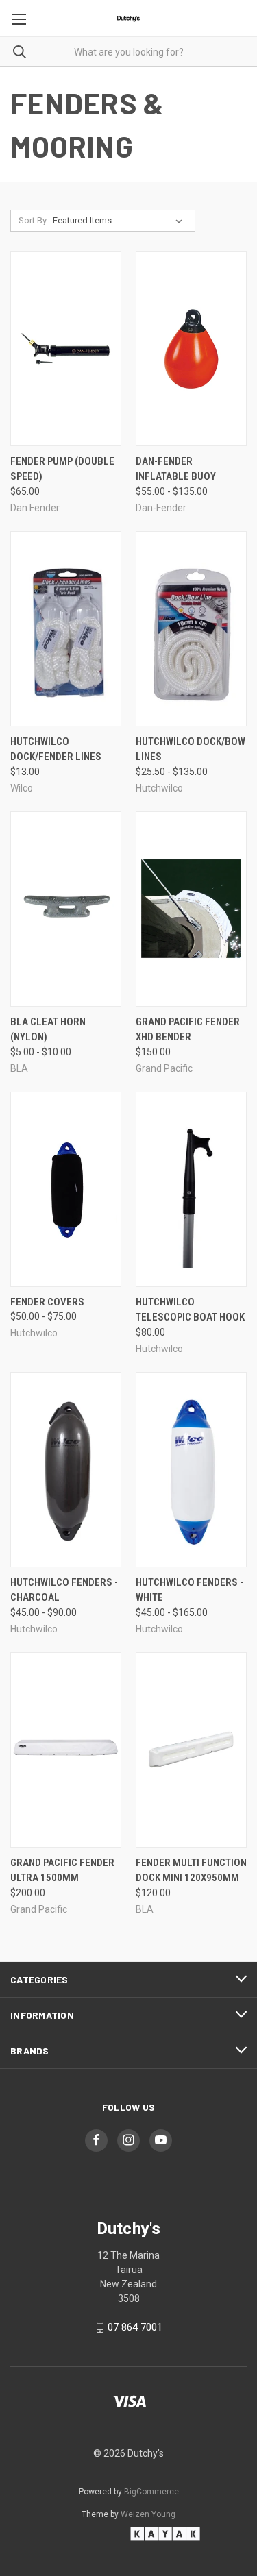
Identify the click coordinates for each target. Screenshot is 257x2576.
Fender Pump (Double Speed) (62, 469)
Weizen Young (148, 2514)
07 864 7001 (135, 2327)
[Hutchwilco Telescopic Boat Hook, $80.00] (191, 1189)
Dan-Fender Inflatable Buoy (176, 469)
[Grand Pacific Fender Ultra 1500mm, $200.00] (66, 1750)
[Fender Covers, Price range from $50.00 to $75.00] (66, 1189)
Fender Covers (47, 1302)
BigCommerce (151, 2492)
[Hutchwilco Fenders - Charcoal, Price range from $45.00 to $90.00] (66, 1470)
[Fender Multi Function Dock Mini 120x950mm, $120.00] (191, 1750)
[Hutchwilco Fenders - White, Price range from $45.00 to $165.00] (191, 1470)
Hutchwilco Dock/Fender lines (56, 749)
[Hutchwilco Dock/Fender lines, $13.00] (66, 629)
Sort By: (34, 220)
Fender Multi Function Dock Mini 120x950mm (191, 1870)
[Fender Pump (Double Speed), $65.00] (66, 348)
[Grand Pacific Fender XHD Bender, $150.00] (191, 909)
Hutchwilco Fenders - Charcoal (64, 1590)
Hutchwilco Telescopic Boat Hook (190, 1310)
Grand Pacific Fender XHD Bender (188, 1030)
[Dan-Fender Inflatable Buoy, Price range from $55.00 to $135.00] (191, 348)
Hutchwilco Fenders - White (189, 1590)
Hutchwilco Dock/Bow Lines (191, 749)
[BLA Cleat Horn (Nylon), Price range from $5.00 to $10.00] (66, 909)
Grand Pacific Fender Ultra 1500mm (62, 1870)
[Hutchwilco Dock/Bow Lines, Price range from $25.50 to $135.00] (191, 629)
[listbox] (120, 221)
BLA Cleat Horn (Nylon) (48, 1030)
